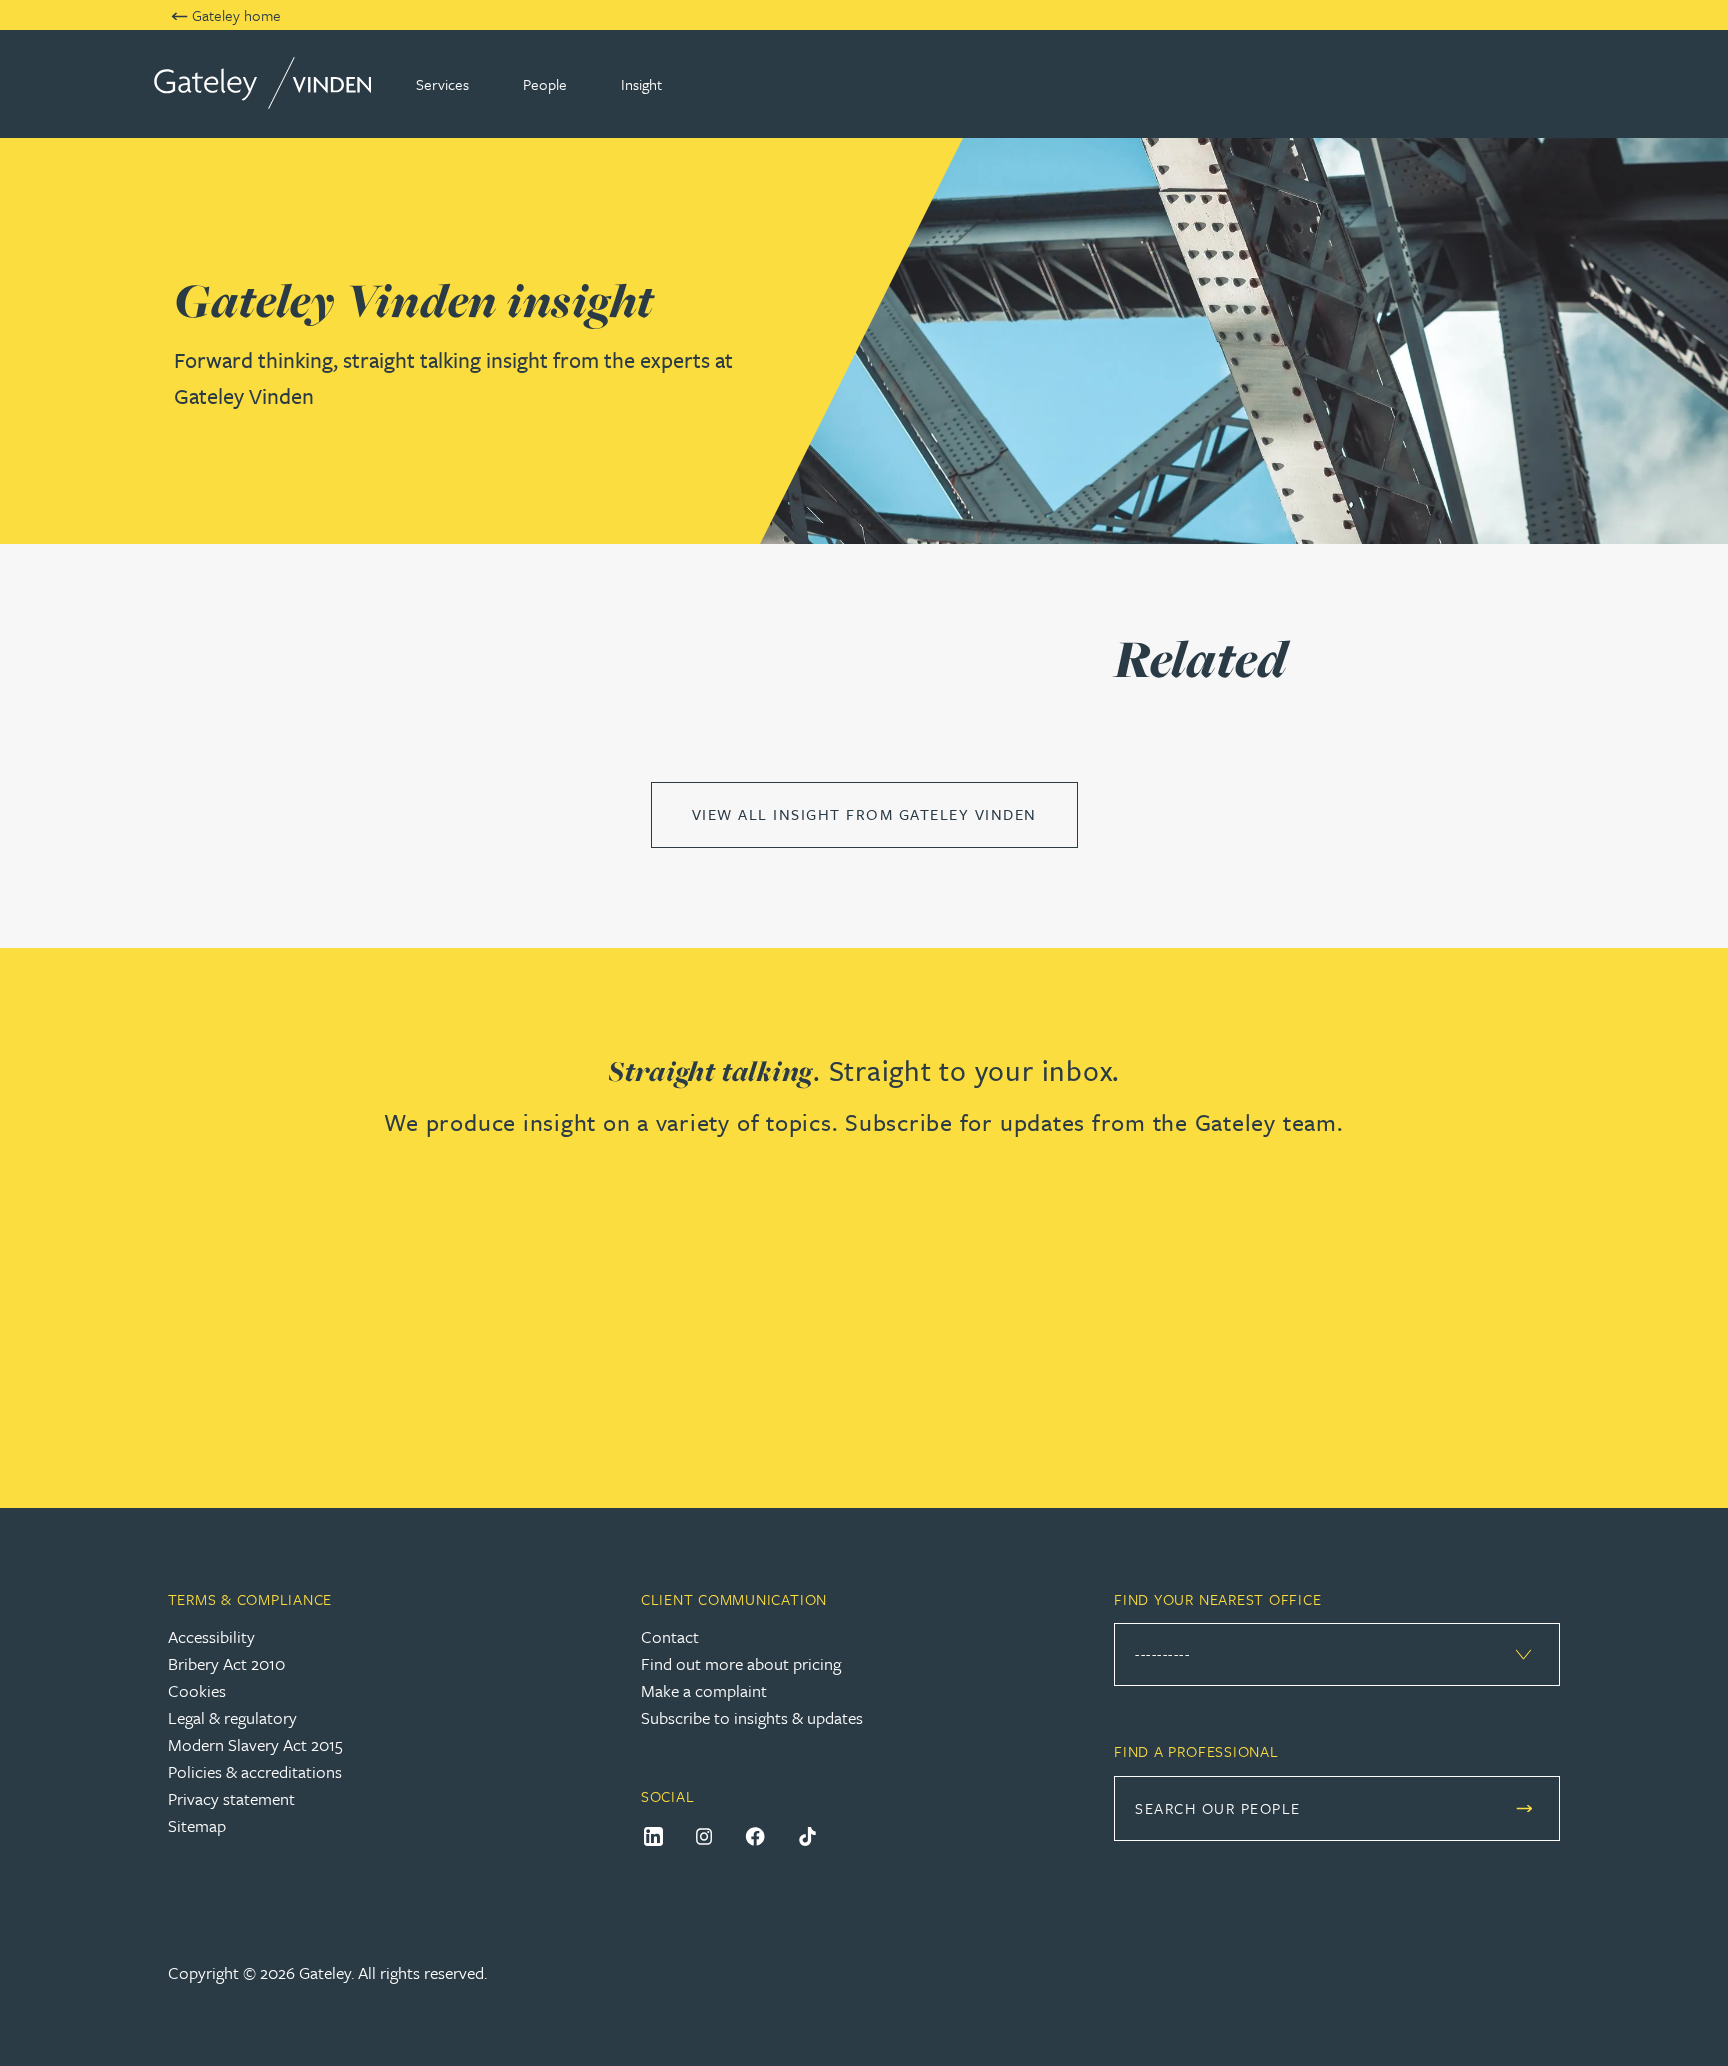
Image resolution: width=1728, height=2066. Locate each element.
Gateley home (236, 15)
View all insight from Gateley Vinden (864, 814)
